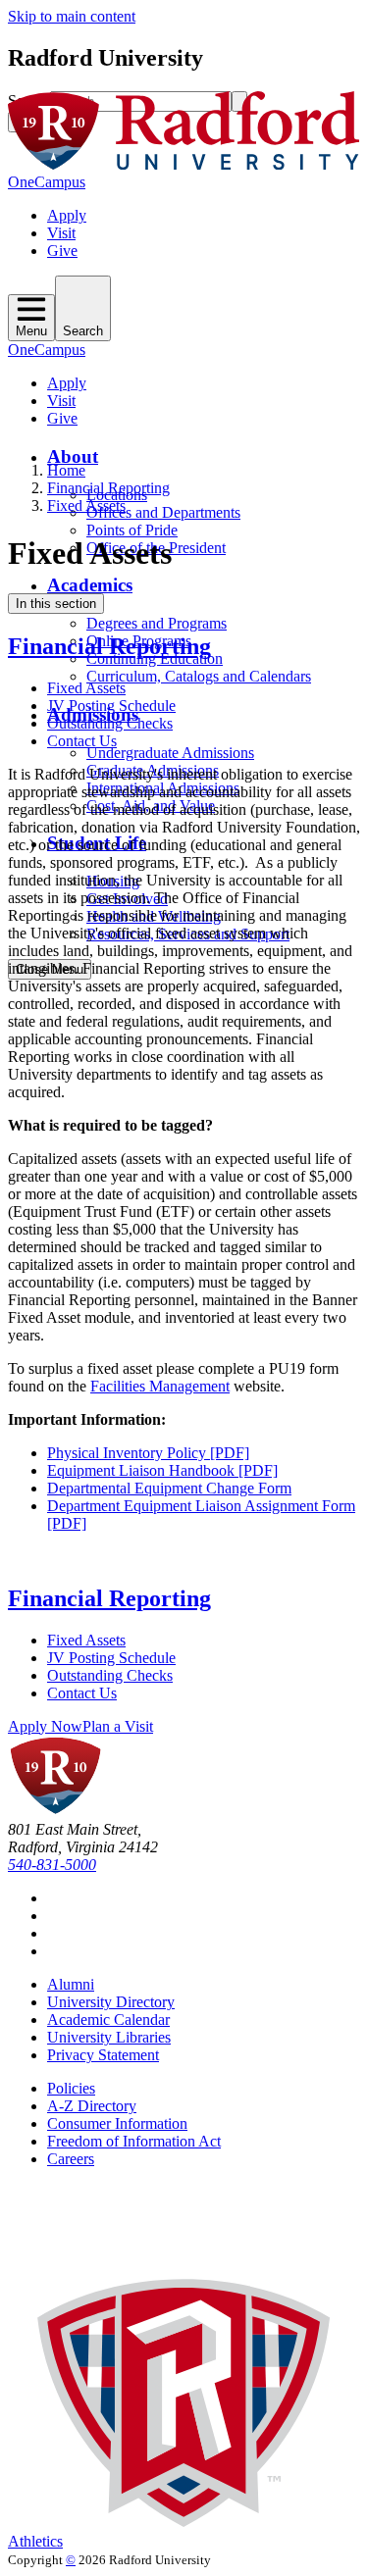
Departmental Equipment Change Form (169, 1488)
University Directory (111, 2002)
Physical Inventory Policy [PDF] (148, 1453)
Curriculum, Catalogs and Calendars (199, 676)
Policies (71, 2088)
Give (62, 251)
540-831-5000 (52, 1865)
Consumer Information (117, 2123)
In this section (56, 604)
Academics (90, 585)
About (73, 456)
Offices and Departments (163, 512)
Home (66, 470)
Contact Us (82, 741)
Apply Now (45, 1726)
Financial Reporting (108, 488)
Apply (67, 215)
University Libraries (109, 2037)
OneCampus (47, 182)
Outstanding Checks (110, 723)
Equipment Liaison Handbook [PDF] (162, 1470)
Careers (71, 2159)
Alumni (71, 1984)
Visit (61, 233)
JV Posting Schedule (111, 706)
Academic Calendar (108, 2020)
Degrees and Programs (157, 623)
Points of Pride (132, 530)
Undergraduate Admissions (170, 753)
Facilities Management (160, 1386)
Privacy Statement (103, 2055)
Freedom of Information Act (134, 2141)
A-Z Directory (92, 2106)
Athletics (35, 2541)
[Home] (184, 164)
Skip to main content (72, 16)
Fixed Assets (86, 505)
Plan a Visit (118, 1726)
